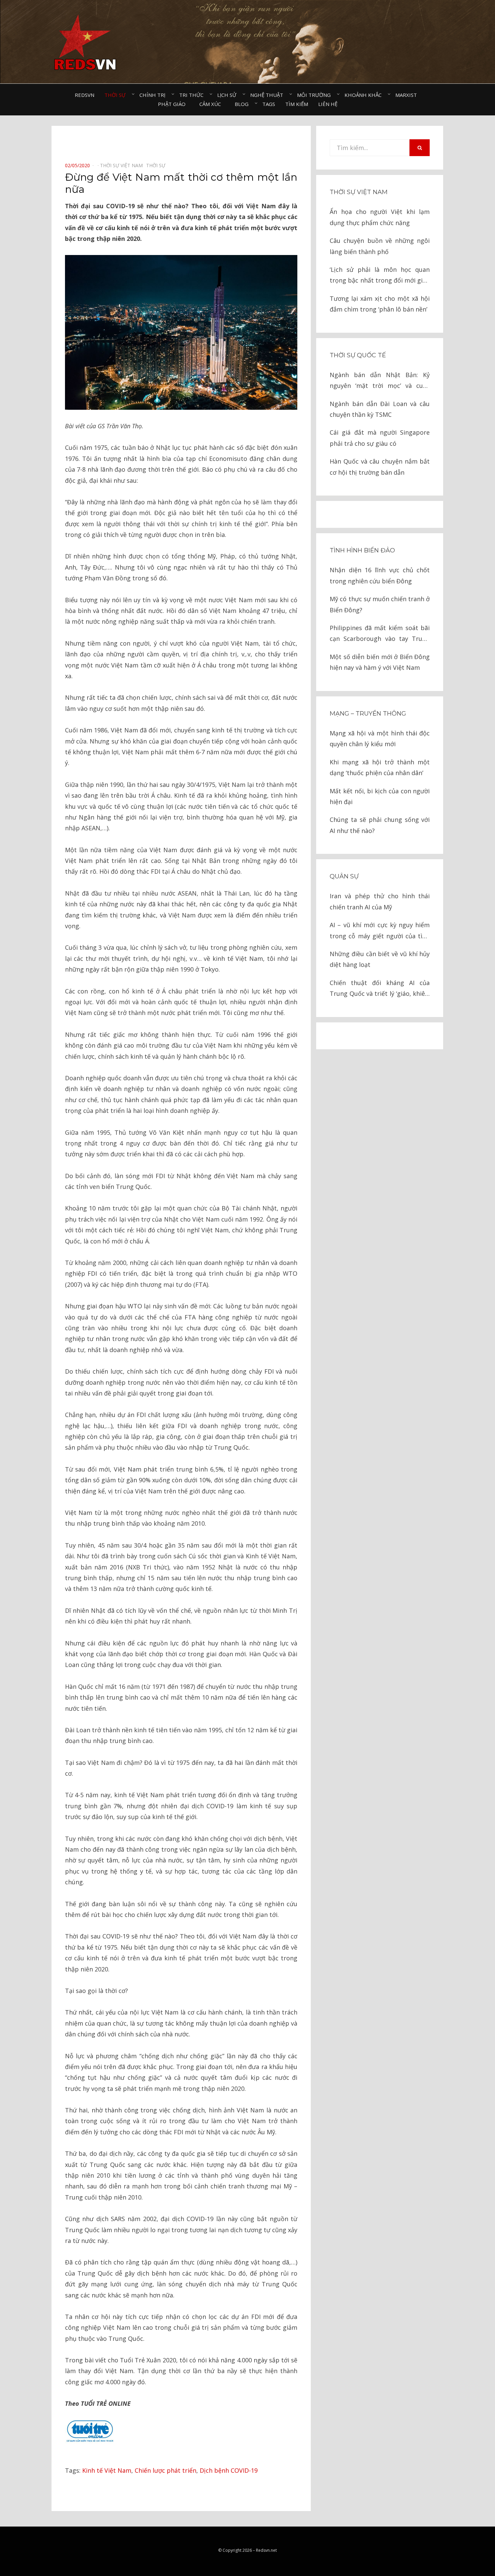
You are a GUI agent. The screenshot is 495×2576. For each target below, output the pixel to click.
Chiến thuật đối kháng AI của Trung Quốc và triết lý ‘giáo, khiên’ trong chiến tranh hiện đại (380, 989)
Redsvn (85, 95)
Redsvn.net (266, 2550)
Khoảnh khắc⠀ (365, 95)
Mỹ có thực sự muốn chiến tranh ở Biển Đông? (380, 604)
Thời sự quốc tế (358, 355)
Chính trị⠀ (154, 95)
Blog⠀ (243, 104)
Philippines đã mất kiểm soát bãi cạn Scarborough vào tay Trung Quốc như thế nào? (380, 634)
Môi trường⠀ (316, 95)
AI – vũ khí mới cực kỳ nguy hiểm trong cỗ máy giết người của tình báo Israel (380, 931)
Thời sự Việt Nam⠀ (123, 165)
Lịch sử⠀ (229, 95)
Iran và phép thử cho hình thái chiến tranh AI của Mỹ (380, 901)
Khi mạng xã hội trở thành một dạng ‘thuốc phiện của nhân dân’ (380, 767)
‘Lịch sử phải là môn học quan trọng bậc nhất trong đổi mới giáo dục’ (380, 276)
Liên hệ (328, 104)
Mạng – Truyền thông (368, 714)
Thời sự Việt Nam (359, 192)
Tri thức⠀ (193, 95)
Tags (269, 104)
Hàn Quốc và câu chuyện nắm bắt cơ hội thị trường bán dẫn (380, 467)
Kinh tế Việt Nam (107, 2470)
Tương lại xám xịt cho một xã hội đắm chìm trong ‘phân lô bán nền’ (380, 304)
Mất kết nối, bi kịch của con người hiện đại (380, 796)
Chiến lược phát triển (166, 2470)
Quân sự (344, 876)
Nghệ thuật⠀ (269, 95)
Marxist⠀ (408, 95)
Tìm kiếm (297, 104)
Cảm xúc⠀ (212, 104)
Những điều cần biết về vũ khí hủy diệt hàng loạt (380, 959)
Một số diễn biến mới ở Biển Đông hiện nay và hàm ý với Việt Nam (380, 662)
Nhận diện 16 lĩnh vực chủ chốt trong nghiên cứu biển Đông (380, 575)
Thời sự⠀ (117, 95)
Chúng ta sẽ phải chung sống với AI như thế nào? (380, 825)
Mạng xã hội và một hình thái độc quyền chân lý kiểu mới (380, 738)
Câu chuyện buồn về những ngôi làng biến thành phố (380, 246)
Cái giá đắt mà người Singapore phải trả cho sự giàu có (380, 438)
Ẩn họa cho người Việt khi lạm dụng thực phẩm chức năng (380, 217)
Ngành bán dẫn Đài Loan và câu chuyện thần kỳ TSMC (380, 409)
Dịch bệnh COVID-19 (229, 2470)
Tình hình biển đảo (362, 550)
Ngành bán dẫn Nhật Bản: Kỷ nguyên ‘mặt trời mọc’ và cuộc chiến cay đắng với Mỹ (380, 381)
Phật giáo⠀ (174, 104)
